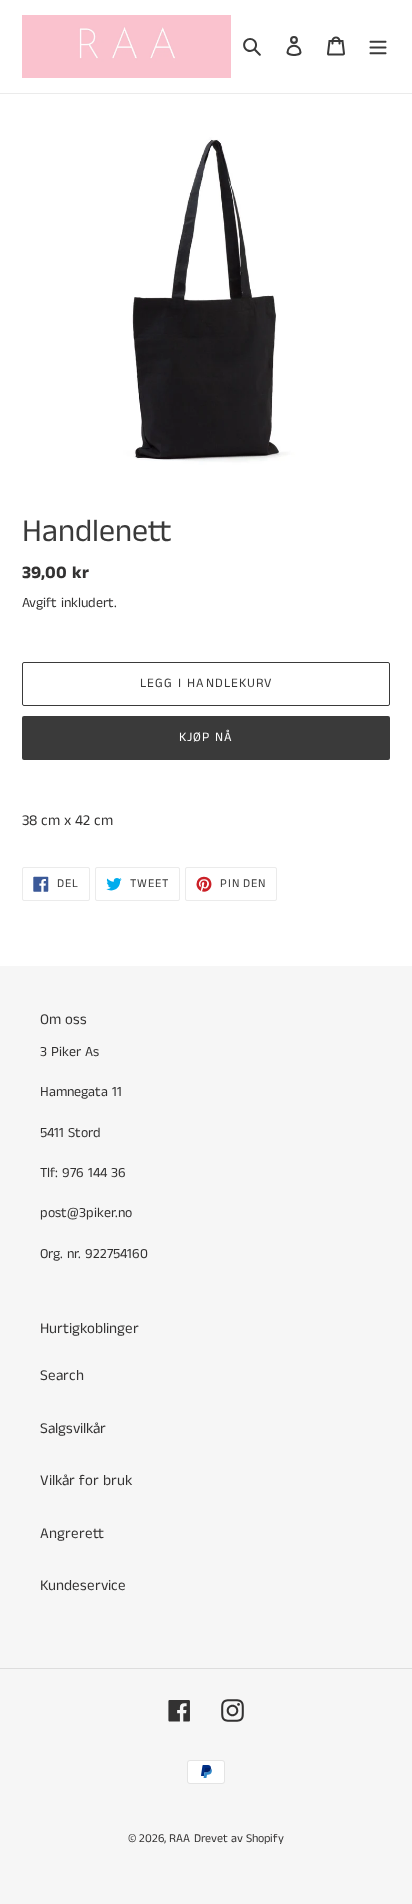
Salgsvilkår (73, 1428)
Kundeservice (83, 1585)
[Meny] (378, 46)
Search (62, 1375)
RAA (179, 1838)
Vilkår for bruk (86, 1480)
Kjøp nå (206, 737)
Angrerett (72, 1533)
